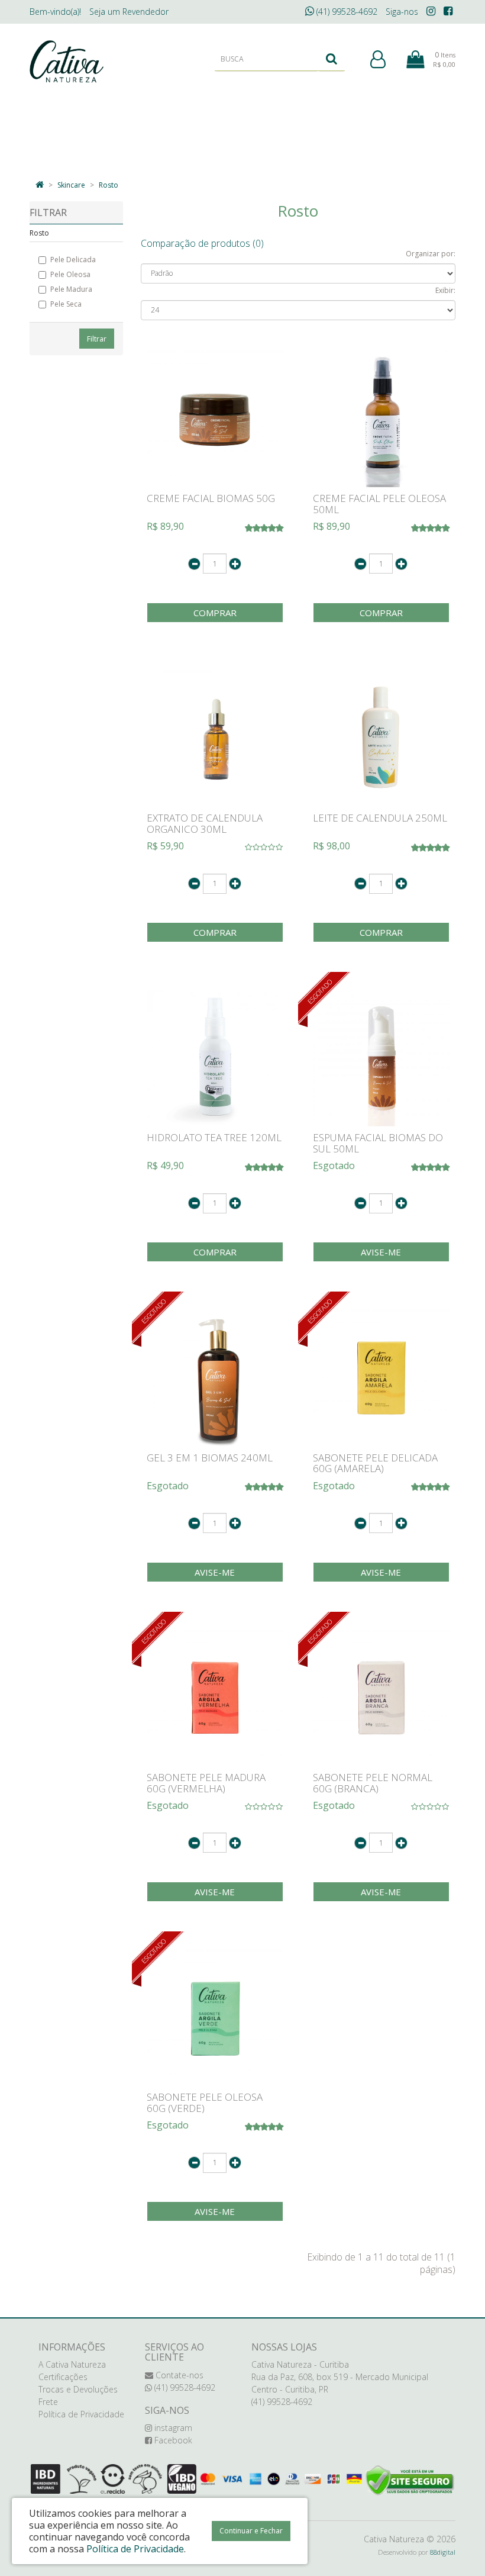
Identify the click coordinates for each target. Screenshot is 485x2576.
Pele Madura (71, 289)
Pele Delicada (73, 260)
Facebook (172, 2440)
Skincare (71, 185)
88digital (443, 2552)
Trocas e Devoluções (78, 2389)
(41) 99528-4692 (346, 12)
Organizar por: (431, 254)
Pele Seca (66, 304)
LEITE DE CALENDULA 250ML (380, 818)
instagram (172, 2428)
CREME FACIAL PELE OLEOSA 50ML (379, 504)
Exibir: (445, 290)
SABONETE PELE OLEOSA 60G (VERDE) (205, 2102)
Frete (48, 2402)
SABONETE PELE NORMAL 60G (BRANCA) (373, 1783)
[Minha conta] (378, 60)
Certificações (63, 2377)
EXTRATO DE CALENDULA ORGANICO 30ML (205, 823)
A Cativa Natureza (72, 2364)
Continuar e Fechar (251, 2531)
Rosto (109, 185)
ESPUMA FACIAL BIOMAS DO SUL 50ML (378, 1143)
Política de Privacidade (81, 2414)
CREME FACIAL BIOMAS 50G (211, 498)
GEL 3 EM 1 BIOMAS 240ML (210, 1458)
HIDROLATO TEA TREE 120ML (214, 1137)
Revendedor (129, 12)
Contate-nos (178, 2375)
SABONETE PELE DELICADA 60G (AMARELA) (375, 1463)
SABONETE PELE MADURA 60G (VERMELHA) (206, 1783)
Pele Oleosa (70, 274)
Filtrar (97, 339)
